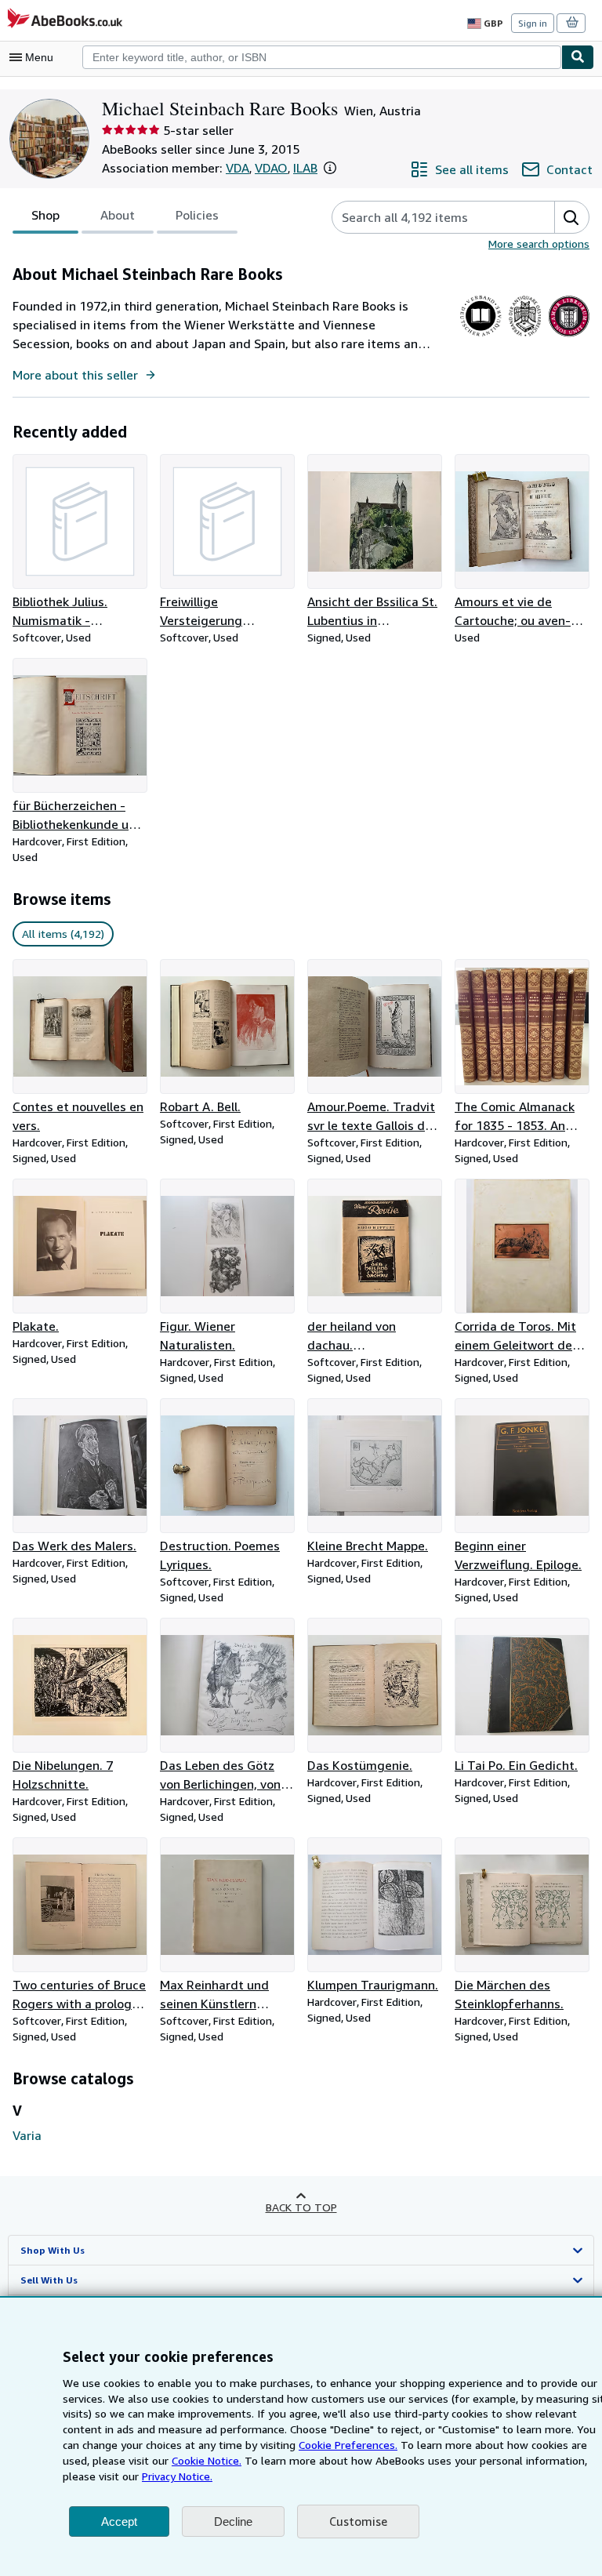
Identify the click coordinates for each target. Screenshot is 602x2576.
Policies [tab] (197, 215)
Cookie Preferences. (348, 2445)
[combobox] (322, 57)
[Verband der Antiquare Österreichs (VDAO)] (525, 336)
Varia (27, 2135)
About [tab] (118, 215)
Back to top (301, 2207)
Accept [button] (119, 2522)
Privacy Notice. (177, 2476)
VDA (238, 168)
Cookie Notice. (207, 2460)
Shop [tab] (45, 215)
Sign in (533, 23)
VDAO (271, 168)
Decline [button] (233, 2522)
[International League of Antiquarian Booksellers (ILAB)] (569, 336)
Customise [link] (358, 2521)
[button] (330, 168)
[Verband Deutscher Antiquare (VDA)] (481, 336)
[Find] (578, 57)
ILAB (305, 168)
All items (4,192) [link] (63, 934)
